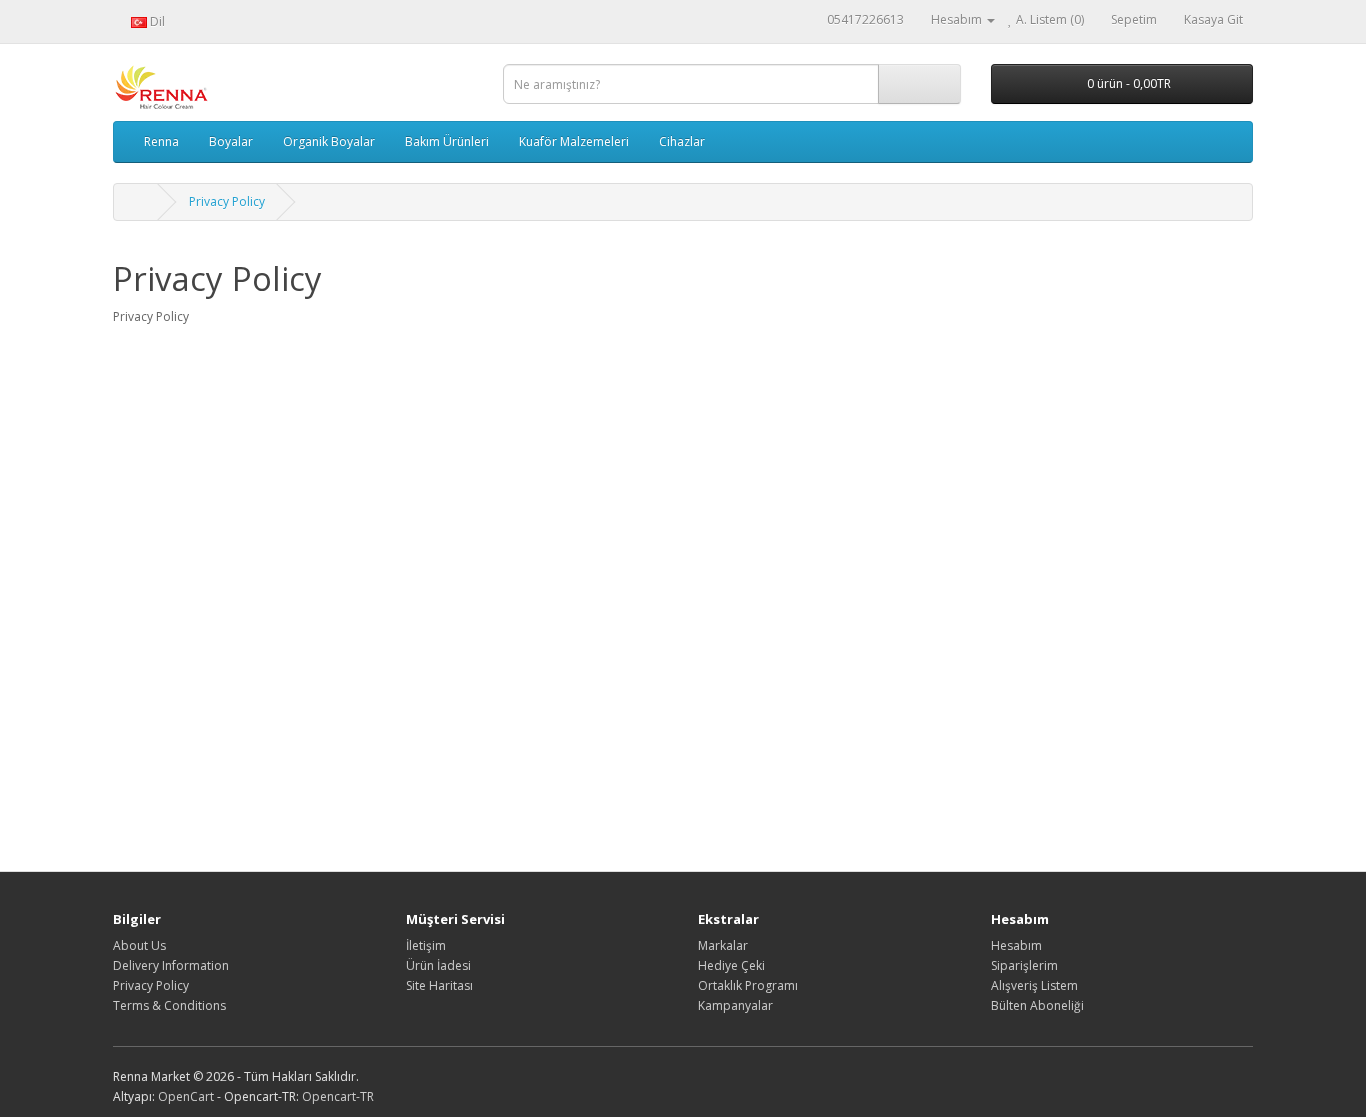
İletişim (426, 945)
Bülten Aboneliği (1037, 1005)
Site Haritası (439, 985)
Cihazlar (682, 141)
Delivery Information (171, 965)
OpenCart (186, 1096)
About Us (139, 945)
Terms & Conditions (169, 1005)
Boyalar (231, 141)
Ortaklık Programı (748, 985)
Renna (161, 141)
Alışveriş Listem (1034, 985)
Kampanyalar (735, 1005)
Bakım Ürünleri (447, 141)
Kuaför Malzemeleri (574, 141)
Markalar (723, 945)
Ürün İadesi (438, 965)
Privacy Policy (227, 201)
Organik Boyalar (329, 141)
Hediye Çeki (731, 965)
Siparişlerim (1024, 965)
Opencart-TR (338, 1096)
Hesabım (1016, 945)
